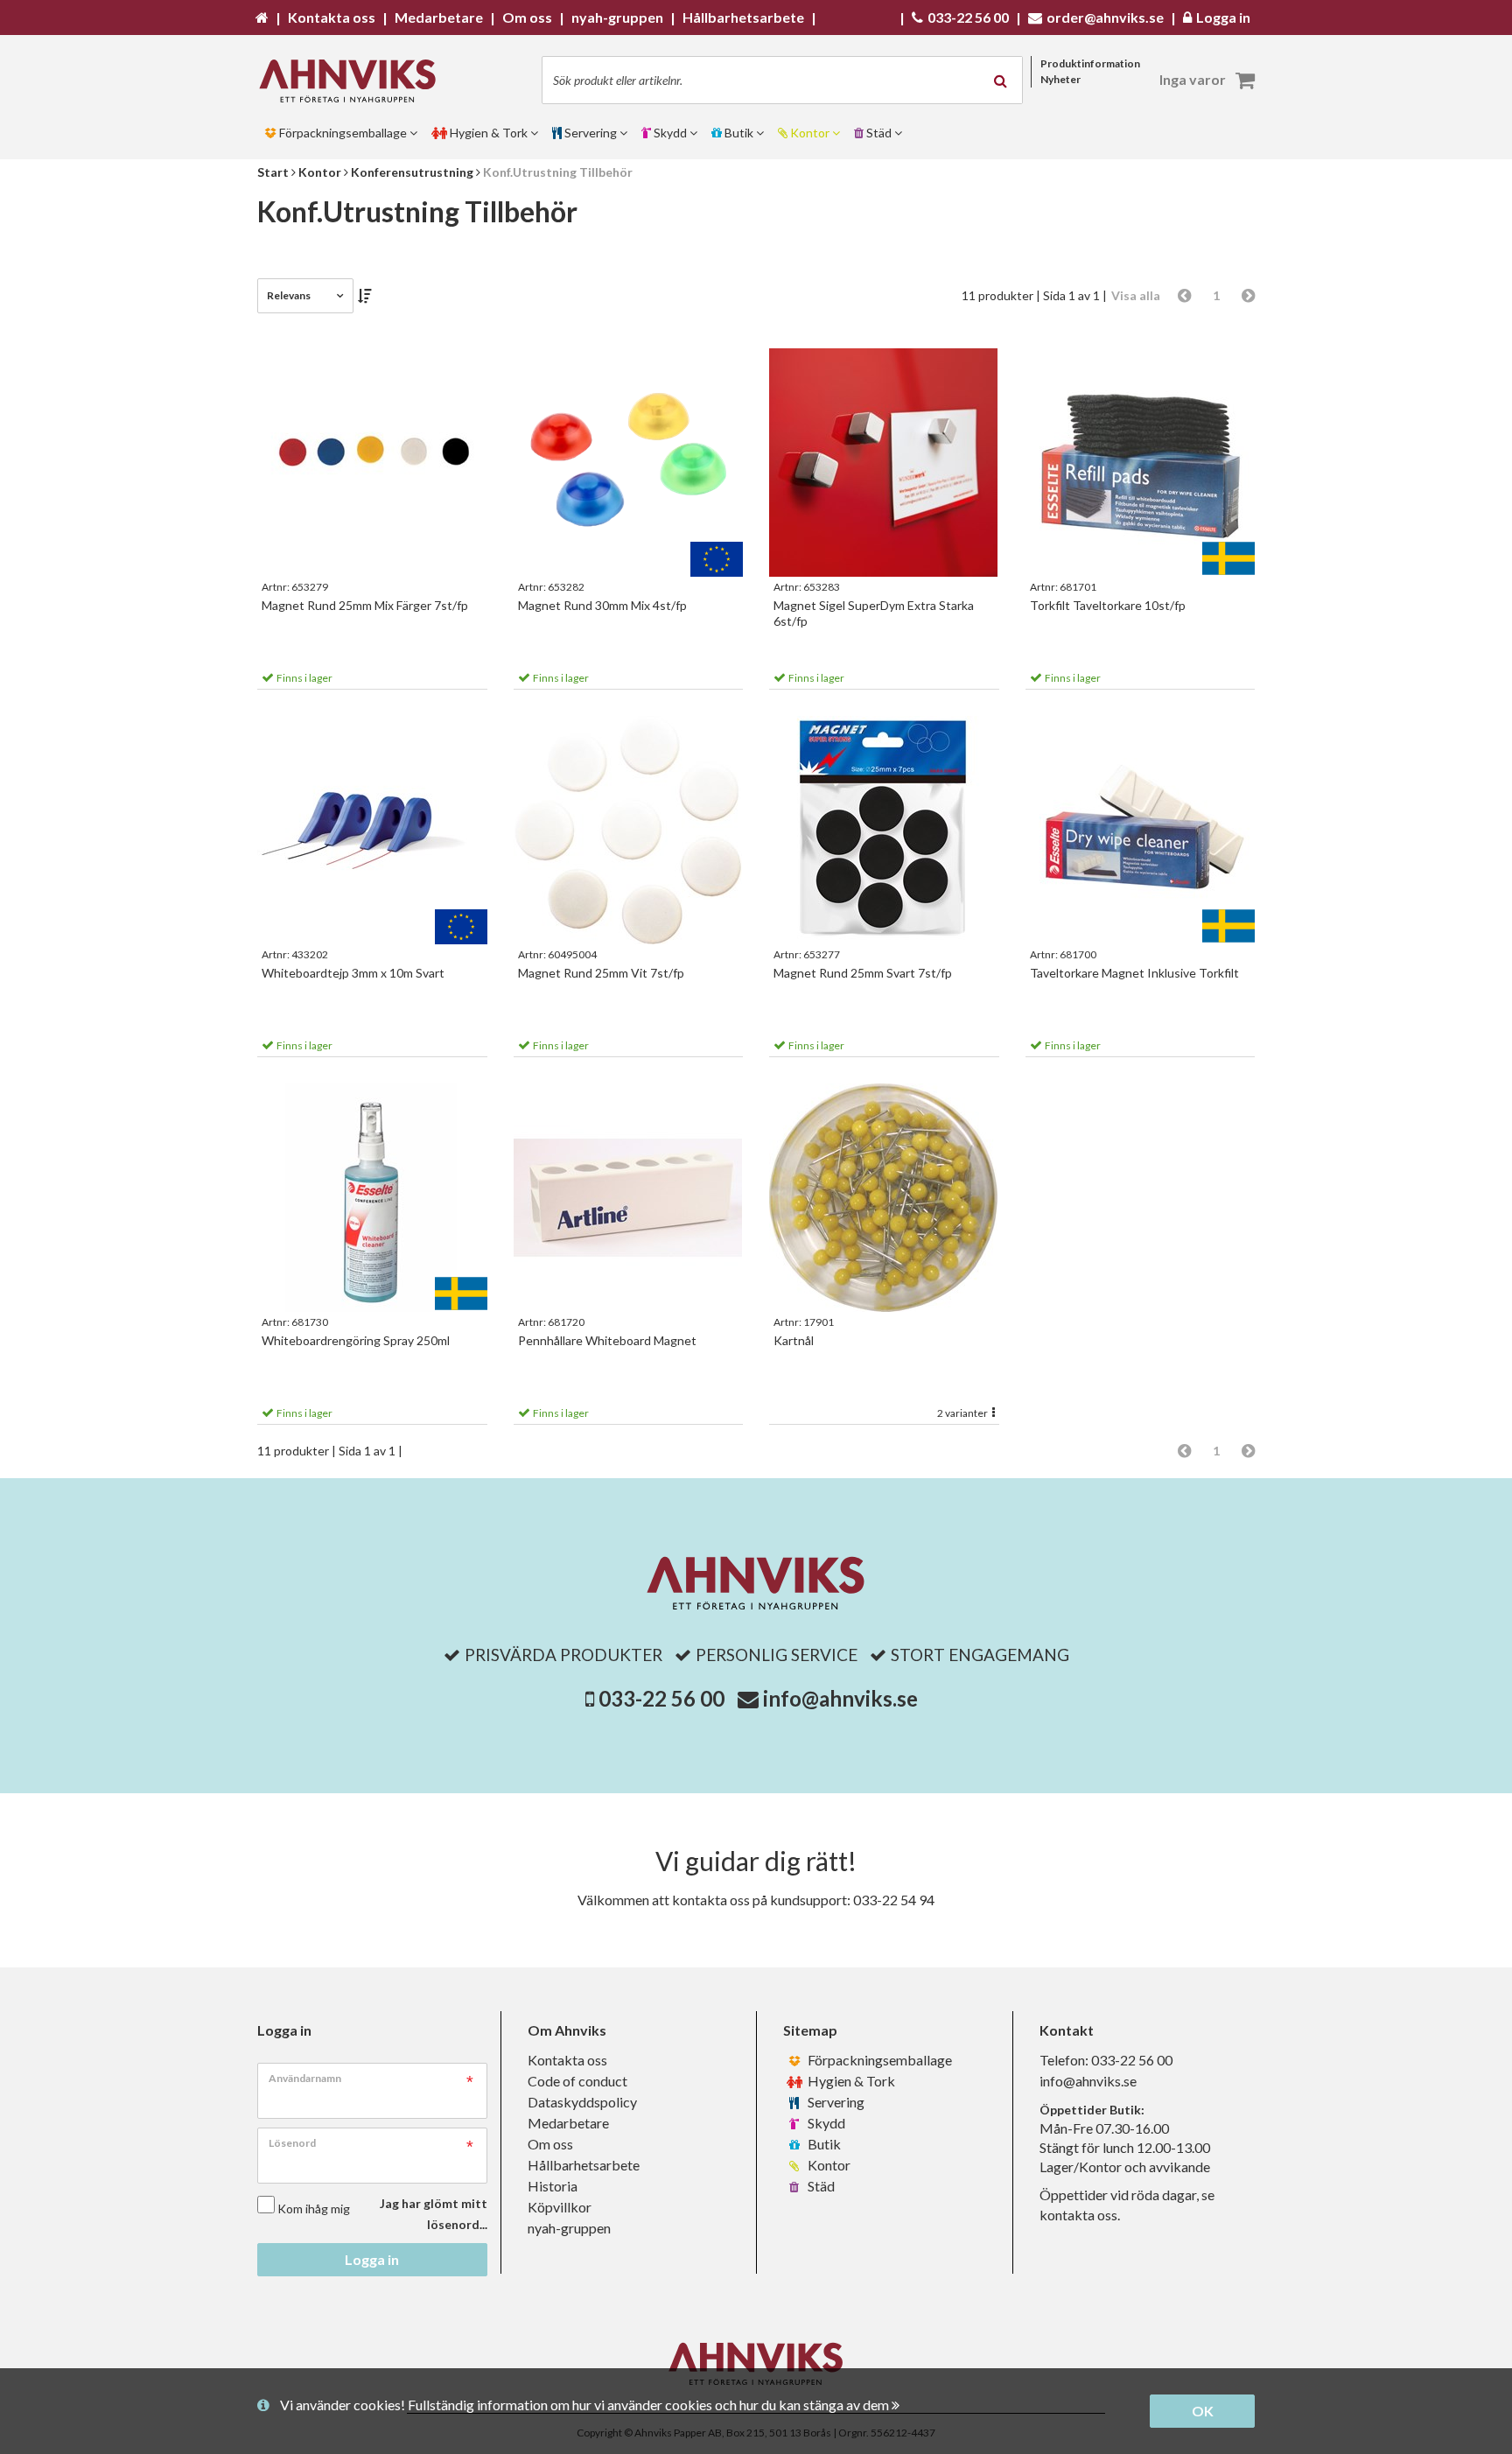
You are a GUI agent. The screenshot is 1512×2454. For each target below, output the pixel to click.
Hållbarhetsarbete (584, 2165)
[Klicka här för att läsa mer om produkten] (372, 463)
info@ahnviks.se (840, 1698)
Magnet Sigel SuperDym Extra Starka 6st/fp (874, 613)
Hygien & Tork (850, 2081)
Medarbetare (568, 2123)
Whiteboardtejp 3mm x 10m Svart (353, 973)
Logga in (372, 2259)
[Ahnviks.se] (353, 81)
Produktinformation (1090, 63)
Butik (823, 2144)
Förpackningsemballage (878, 2060)
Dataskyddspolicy (582, 2102)
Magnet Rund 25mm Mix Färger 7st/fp (365, 605)
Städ (820, 2186)
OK (1203, 2411)
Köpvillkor (560, 2207)
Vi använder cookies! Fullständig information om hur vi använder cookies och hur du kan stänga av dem (586, 2405)
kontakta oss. (1080, 2215)
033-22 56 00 (661, 1698)
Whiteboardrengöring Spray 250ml (356, 1340)
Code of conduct (577, 2081)
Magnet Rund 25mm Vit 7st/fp (601, 973)
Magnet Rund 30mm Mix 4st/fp (602, 605)
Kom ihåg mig (314, 2209)
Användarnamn (305, 2078)
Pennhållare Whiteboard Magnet (607, 1340)
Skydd (825, 2123)
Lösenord (292, 2143)
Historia (553, 2186)
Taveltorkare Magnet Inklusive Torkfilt (1134, 973)
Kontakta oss (567, 2060)
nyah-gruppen (569, 2228)
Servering (835, 2102)
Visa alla (1136, 295)
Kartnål (794, 1340)
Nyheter (1060, 79)
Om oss (550, 2144)
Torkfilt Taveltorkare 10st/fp (1108, 605)
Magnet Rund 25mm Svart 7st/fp (863, 973)
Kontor (828, 2165)
